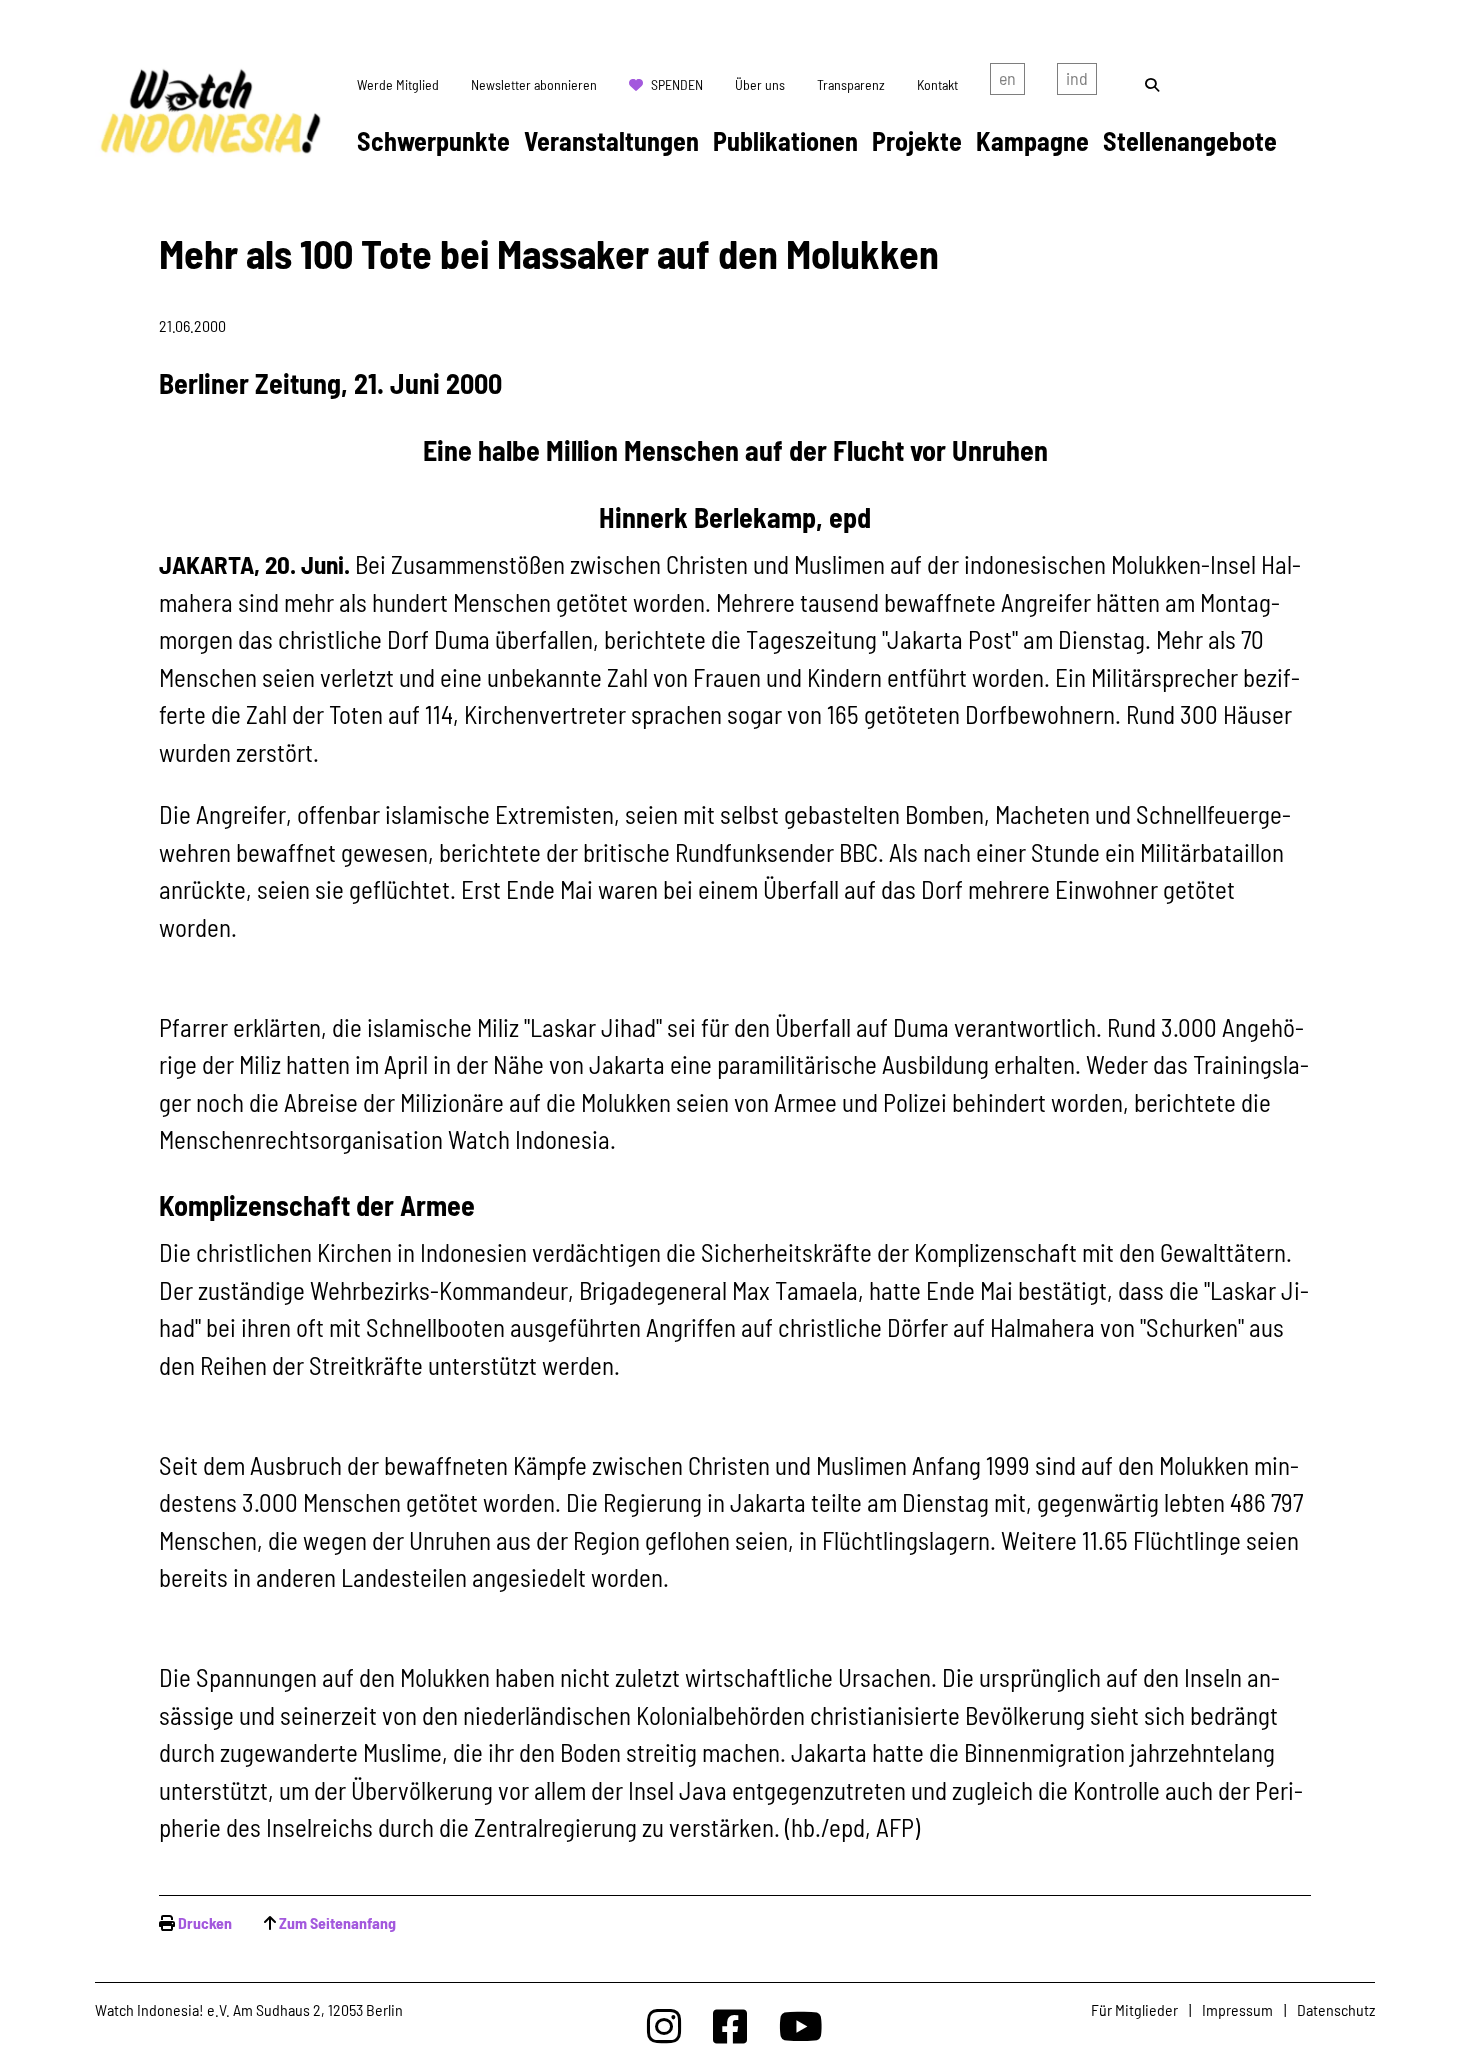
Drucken (205, 1922)
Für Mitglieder (1134, 2009)
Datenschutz (1336, 2009)
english (1007, 83)
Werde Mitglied (398, 84)
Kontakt (937, 84)
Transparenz (851, 84)
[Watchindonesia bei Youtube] (801, 2025)
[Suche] (1152, 84)
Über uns (760, 84)
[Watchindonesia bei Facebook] (730, 2025)
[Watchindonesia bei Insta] (664, 2025)
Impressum (1237, 2009)
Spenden (677, 84)
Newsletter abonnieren (534, 84)
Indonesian (1077, 83)
